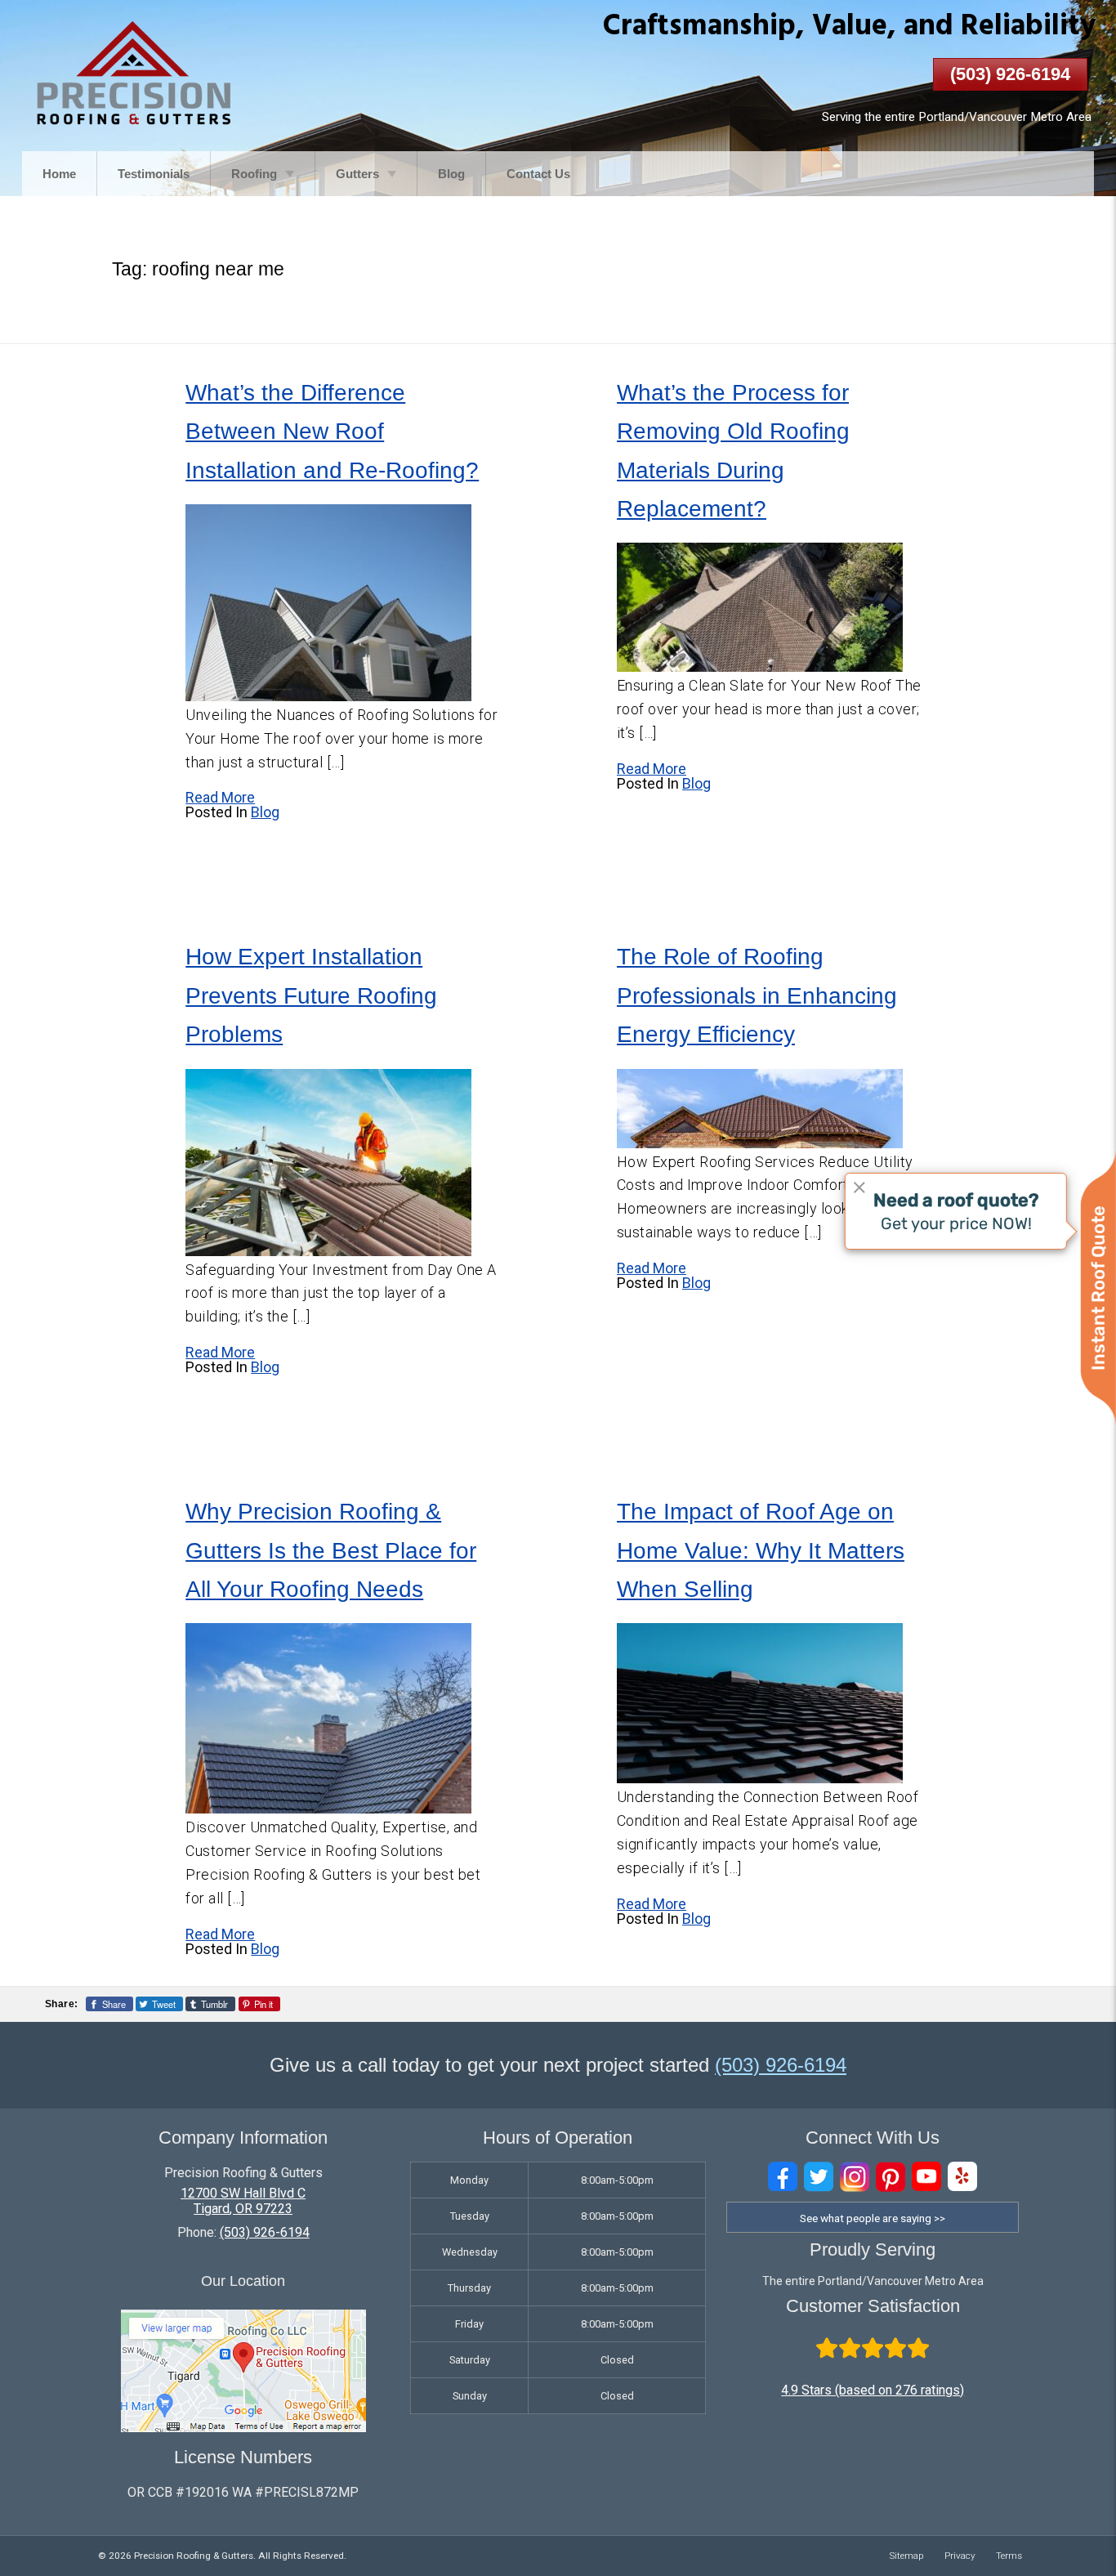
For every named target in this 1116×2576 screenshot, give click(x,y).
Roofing (254, 174)
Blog (451, 174)
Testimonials (154, 174)
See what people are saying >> (873, 2218)
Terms (1009, 2556)
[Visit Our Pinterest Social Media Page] (891, 2177)
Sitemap (907, 2556)
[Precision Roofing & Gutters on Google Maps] (243, 2428)
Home (59, 174)
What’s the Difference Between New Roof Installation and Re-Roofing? (332, 432)
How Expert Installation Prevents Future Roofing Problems (311, 995)
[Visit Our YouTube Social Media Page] (926, 2177)
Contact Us (538, 174)
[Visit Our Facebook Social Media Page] (783, 2177)
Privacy (960, 2556)
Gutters (357, 174)
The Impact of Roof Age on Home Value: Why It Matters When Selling (761, 1550)
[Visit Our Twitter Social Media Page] (819, 2177)
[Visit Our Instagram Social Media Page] (855, 2177)
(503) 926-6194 (1010, 74)
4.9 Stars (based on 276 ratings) (873, 2390)
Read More (220, 797)
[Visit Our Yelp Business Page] (962, 2177)
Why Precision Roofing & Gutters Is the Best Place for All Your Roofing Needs (331, 1550)
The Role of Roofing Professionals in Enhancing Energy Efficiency (757, 995)
